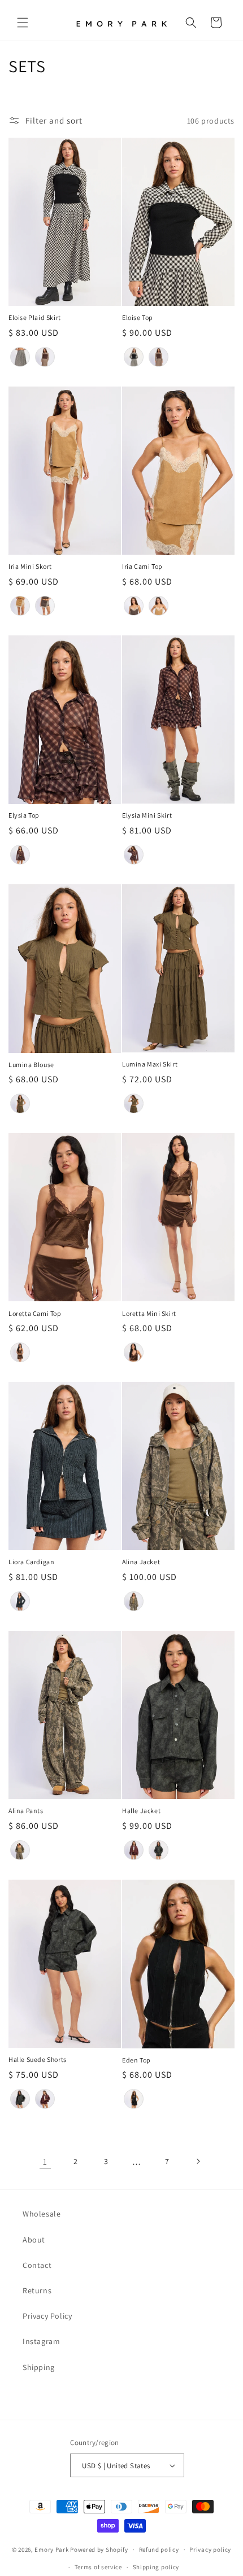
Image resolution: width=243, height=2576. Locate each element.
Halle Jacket (141, 1811)
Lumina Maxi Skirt (150, 1064)
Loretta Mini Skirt (149, 1313)
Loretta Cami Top (35, 1313)
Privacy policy (210, 2549)
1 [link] (45, 2162)
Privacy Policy (47, 2316)
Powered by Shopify (99, 2549)
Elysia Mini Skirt (147, 815)
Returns (37, 2290)
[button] (23, 23)
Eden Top (136, 2060)
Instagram (41, 2341)
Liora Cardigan (31, 1562)
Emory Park (51, 2549)
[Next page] (198, 2161)
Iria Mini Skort (30, 566)
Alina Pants (26, 1811)
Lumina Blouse (31, 1065)
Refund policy (159, 2549)
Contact (37, 2265)
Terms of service (98, 2567)
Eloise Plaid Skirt (35, 317)
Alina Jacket (141, 1562)
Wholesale (42, 2214)
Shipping (39, 2367)
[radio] (20, 357)
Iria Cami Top (142, 566)
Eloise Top (138, 317)
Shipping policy (156, 2567)
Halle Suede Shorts (38, 2059)
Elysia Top (24, 815)
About (34, 2240)
